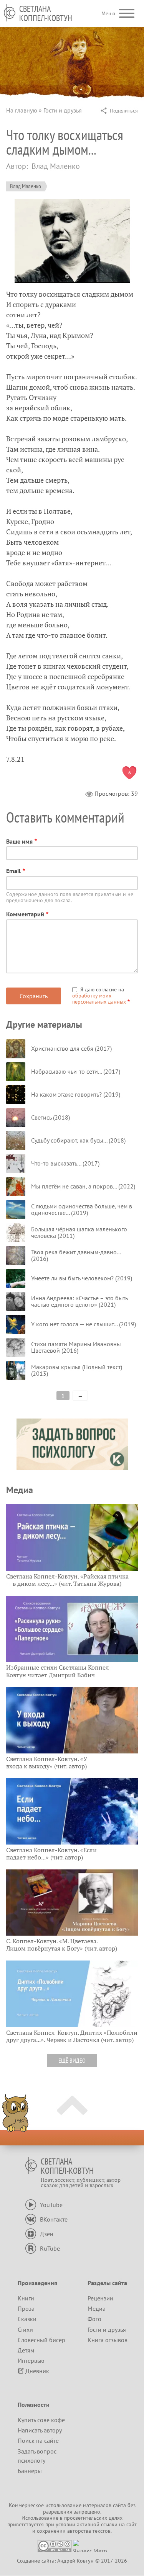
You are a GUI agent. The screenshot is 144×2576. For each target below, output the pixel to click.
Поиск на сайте (38, 2441)
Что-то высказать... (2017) (65, 1163)
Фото (94, 2319)
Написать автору (40, 2430)
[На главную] (10, 13)
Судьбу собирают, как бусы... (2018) (78, 1140)
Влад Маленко (26, 186)
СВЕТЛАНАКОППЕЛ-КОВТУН (46, 13)
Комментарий (25, 914)
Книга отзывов (108, 2340)
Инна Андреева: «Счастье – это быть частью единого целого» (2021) (79, 1301)
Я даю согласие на (99, 996)
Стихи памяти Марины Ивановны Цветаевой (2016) (76, 1347)
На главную (22, 110)
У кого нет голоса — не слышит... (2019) (84, 1324)
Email (13, 871)
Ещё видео (72, 2060)
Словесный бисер (41, 2340)
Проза (26, 2308)
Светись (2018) (50, 1117)
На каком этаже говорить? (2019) (76, 1094)
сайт (132, 2524)
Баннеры (30, 2471)
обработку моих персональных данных (99, 999)
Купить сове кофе (41, 2420)
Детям (26, 2350)
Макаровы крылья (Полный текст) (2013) (77, 1370)
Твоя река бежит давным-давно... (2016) (76, 1255)
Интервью (31, 2361)
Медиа (97, 2308)
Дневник (37, 2371)
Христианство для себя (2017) (71, 1048)
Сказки (27, 2319)
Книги (26, 2298)
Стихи (25, 2330)
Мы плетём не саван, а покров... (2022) (83, 1186)
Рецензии (100, 2298)
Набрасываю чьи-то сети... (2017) (76, 1071)
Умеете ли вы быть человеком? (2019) (82, 1278)
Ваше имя (19, 841)
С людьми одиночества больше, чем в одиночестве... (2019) (82, 1210)
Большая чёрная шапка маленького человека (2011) (79, 1232)
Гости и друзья (63, 110)
